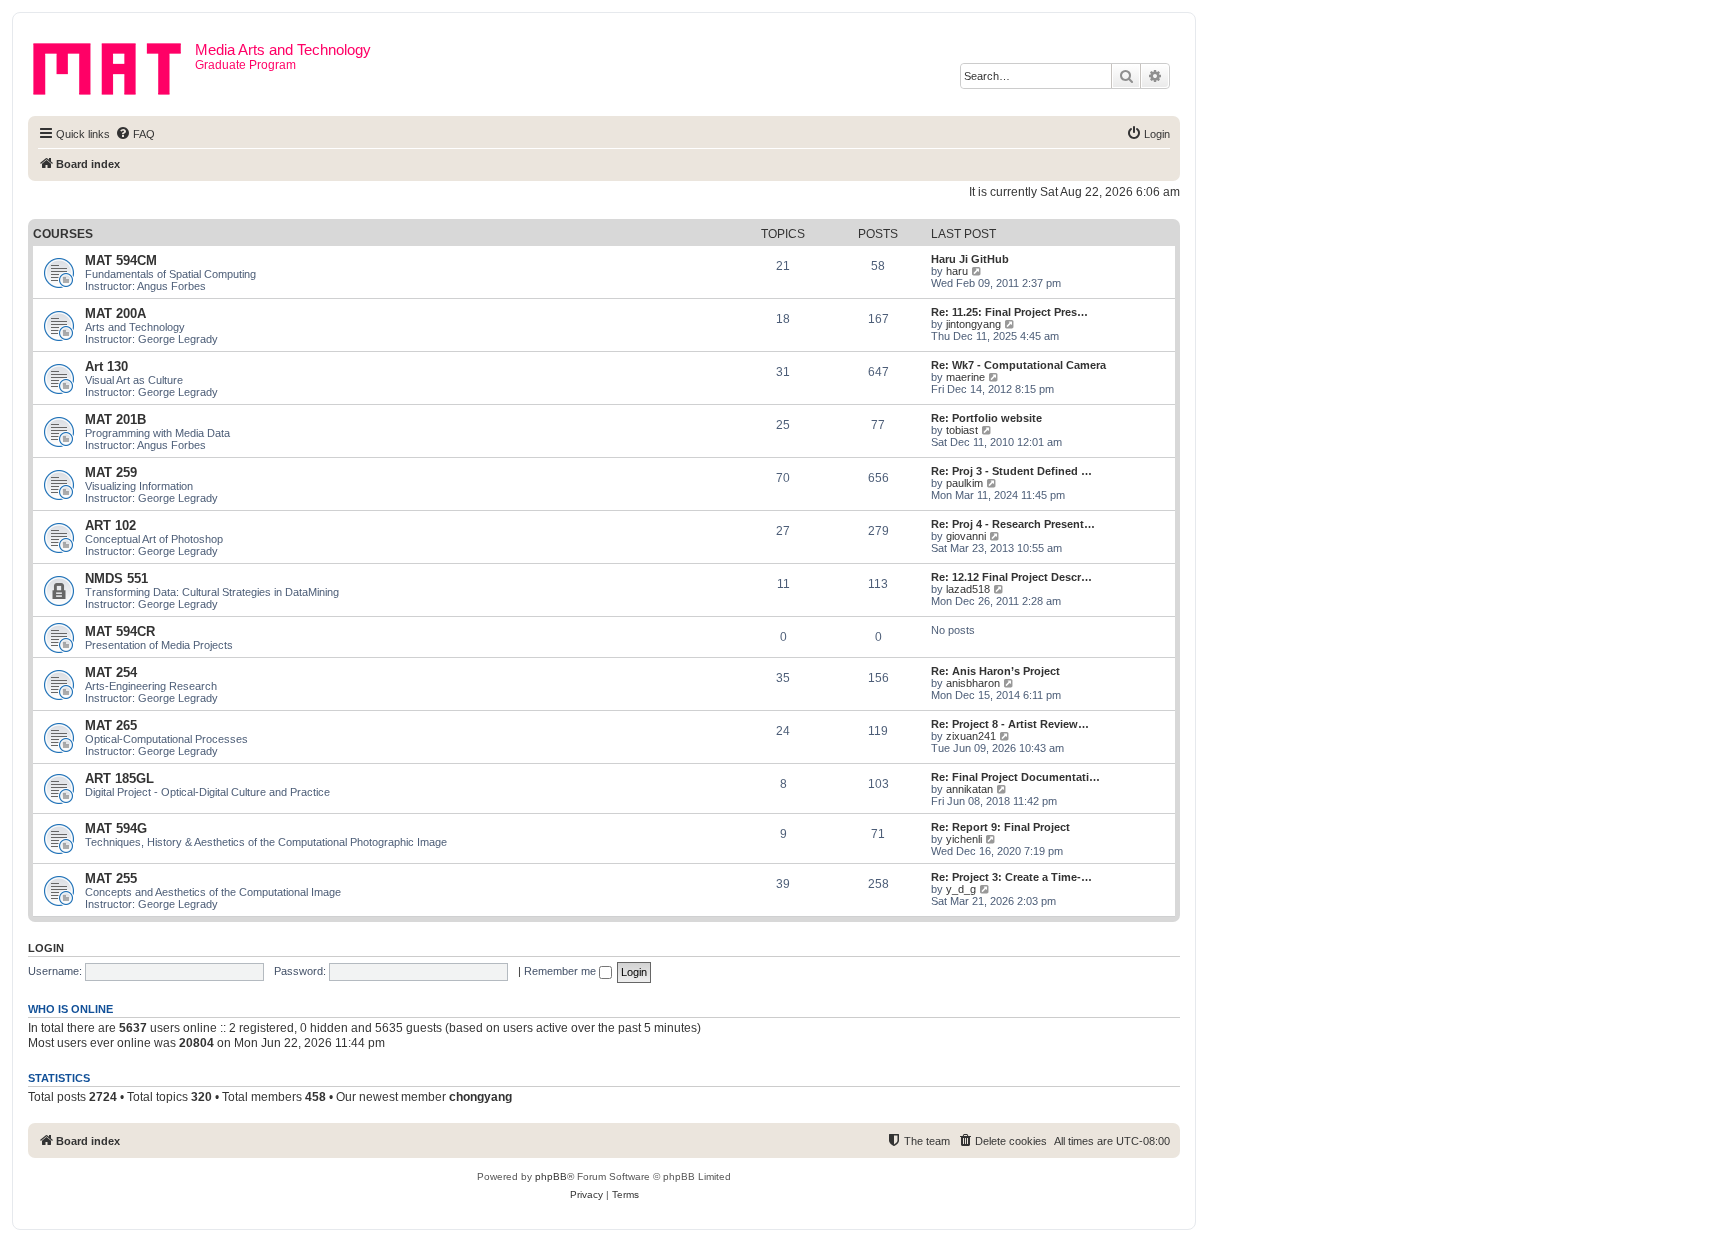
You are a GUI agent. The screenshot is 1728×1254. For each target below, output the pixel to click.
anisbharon (973, 683)
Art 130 (106, 366)
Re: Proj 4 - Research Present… (1013, 524)
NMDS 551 (116, 578)
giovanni (966, 536)
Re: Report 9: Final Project (1000, 827)
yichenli (964, 839)
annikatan (969, 789)
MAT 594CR (120, 631)
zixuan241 (971, 736)
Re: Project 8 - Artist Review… (1010, 724)
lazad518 (968, 589)
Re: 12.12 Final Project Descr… (1011, 577)
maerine (965, 377)
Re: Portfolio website (986, 418)
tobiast (962, 430)
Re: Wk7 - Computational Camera (1018, 365)
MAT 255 (111, 878)
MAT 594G (116, 828)
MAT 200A (115, 313)
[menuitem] (135, 134)
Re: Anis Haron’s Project (995, 671)
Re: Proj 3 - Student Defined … (1011, 471)
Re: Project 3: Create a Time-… (1011, 877)
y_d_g (961, 889)
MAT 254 (111, 672)
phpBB (551, 1176)
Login (46, 948)
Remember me (561, 971)
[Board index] (114, 65)
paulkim (964, 483)
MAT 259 (111, 472)
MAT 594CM (121, 260)
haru (957, 271)
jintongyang (973, 324)
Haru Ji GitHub (970, 259)
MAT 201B (115, 419)
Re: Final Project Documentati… (1015, 777)
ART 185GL (119, 778)
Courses (63, 234)
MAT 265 (111, 725)
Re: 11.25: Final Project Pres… (1009, 312)
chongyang (480, 1097)
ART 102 (110, 525)
